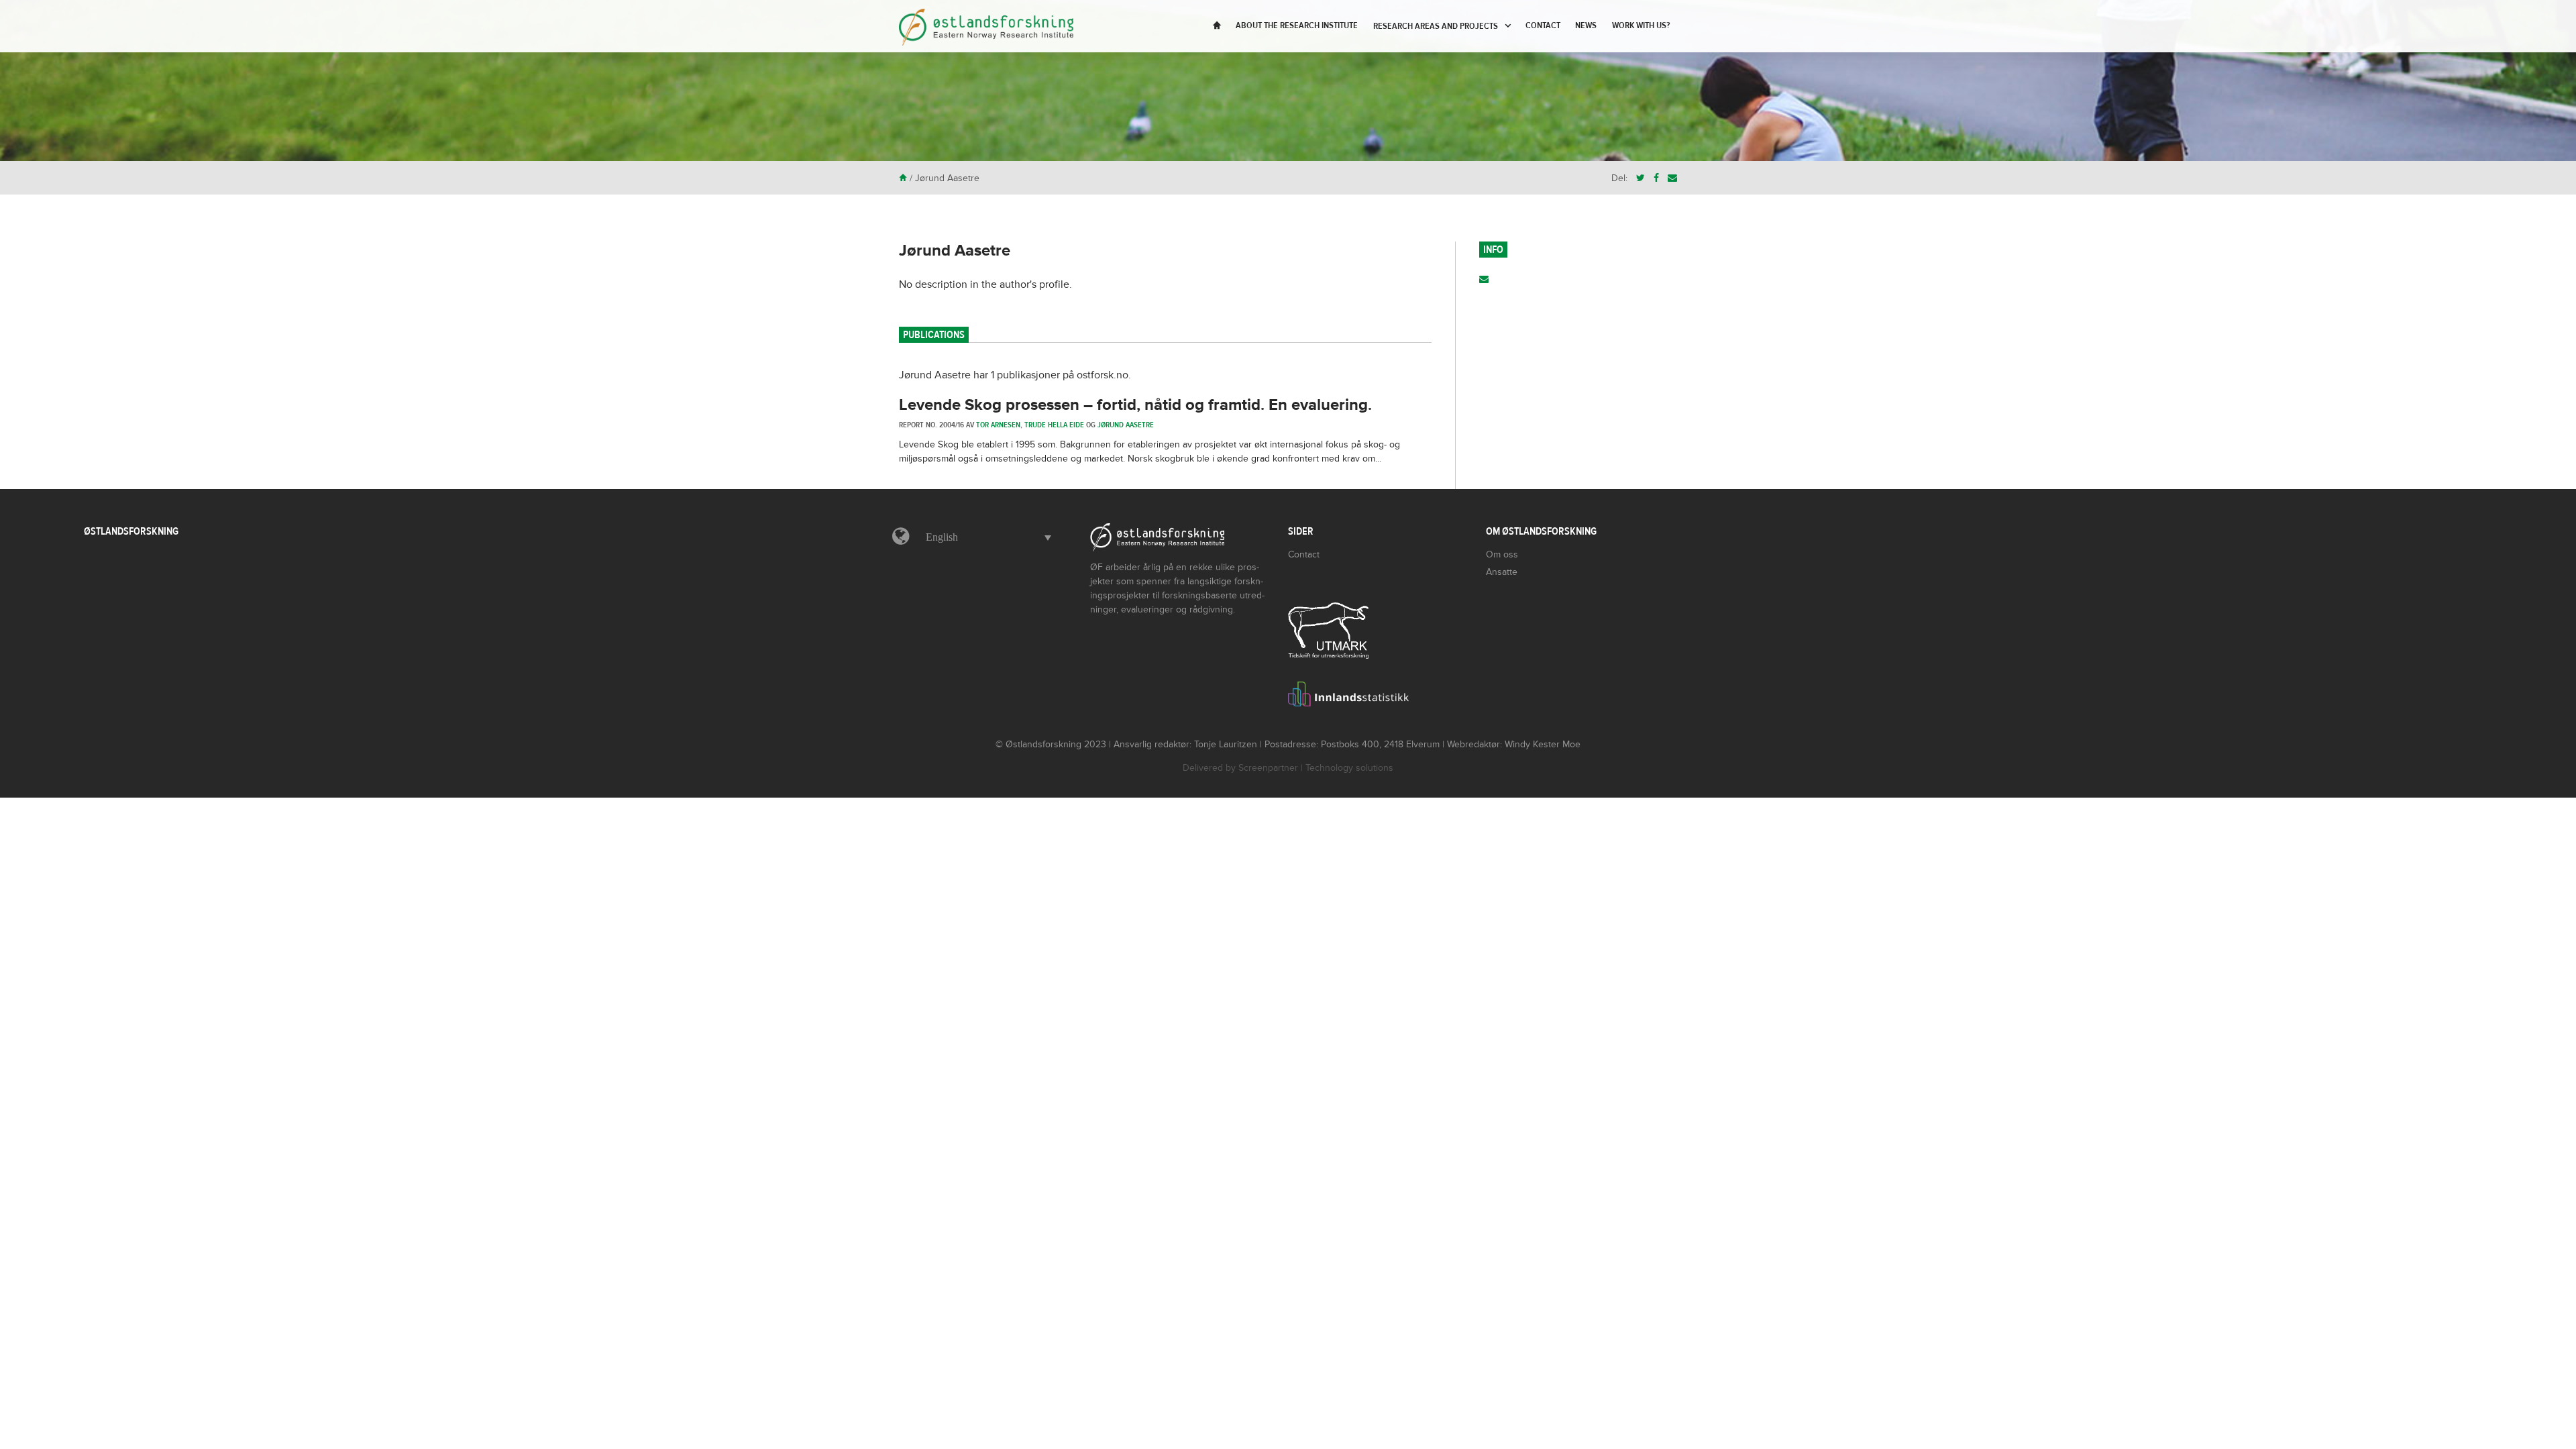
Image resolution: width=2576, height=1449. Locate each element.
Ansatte (1502, 572)
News (1586, 25)
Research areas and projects (1436, 26)
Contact (1543, 25)
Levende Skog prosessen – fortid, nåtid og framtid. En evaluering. (1135, 405)
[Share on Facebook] (1656, 178)
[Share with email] (1672, 178)
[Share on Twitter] (1641, 178)
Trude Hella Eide (1054, 425)
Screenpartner (1268, 768)
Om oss (1502, 554)
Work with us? (1641, 25)
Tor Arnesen (998, 425)
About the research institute (1297, 25)
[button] (985, 537)
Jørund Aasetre (955, 251)
